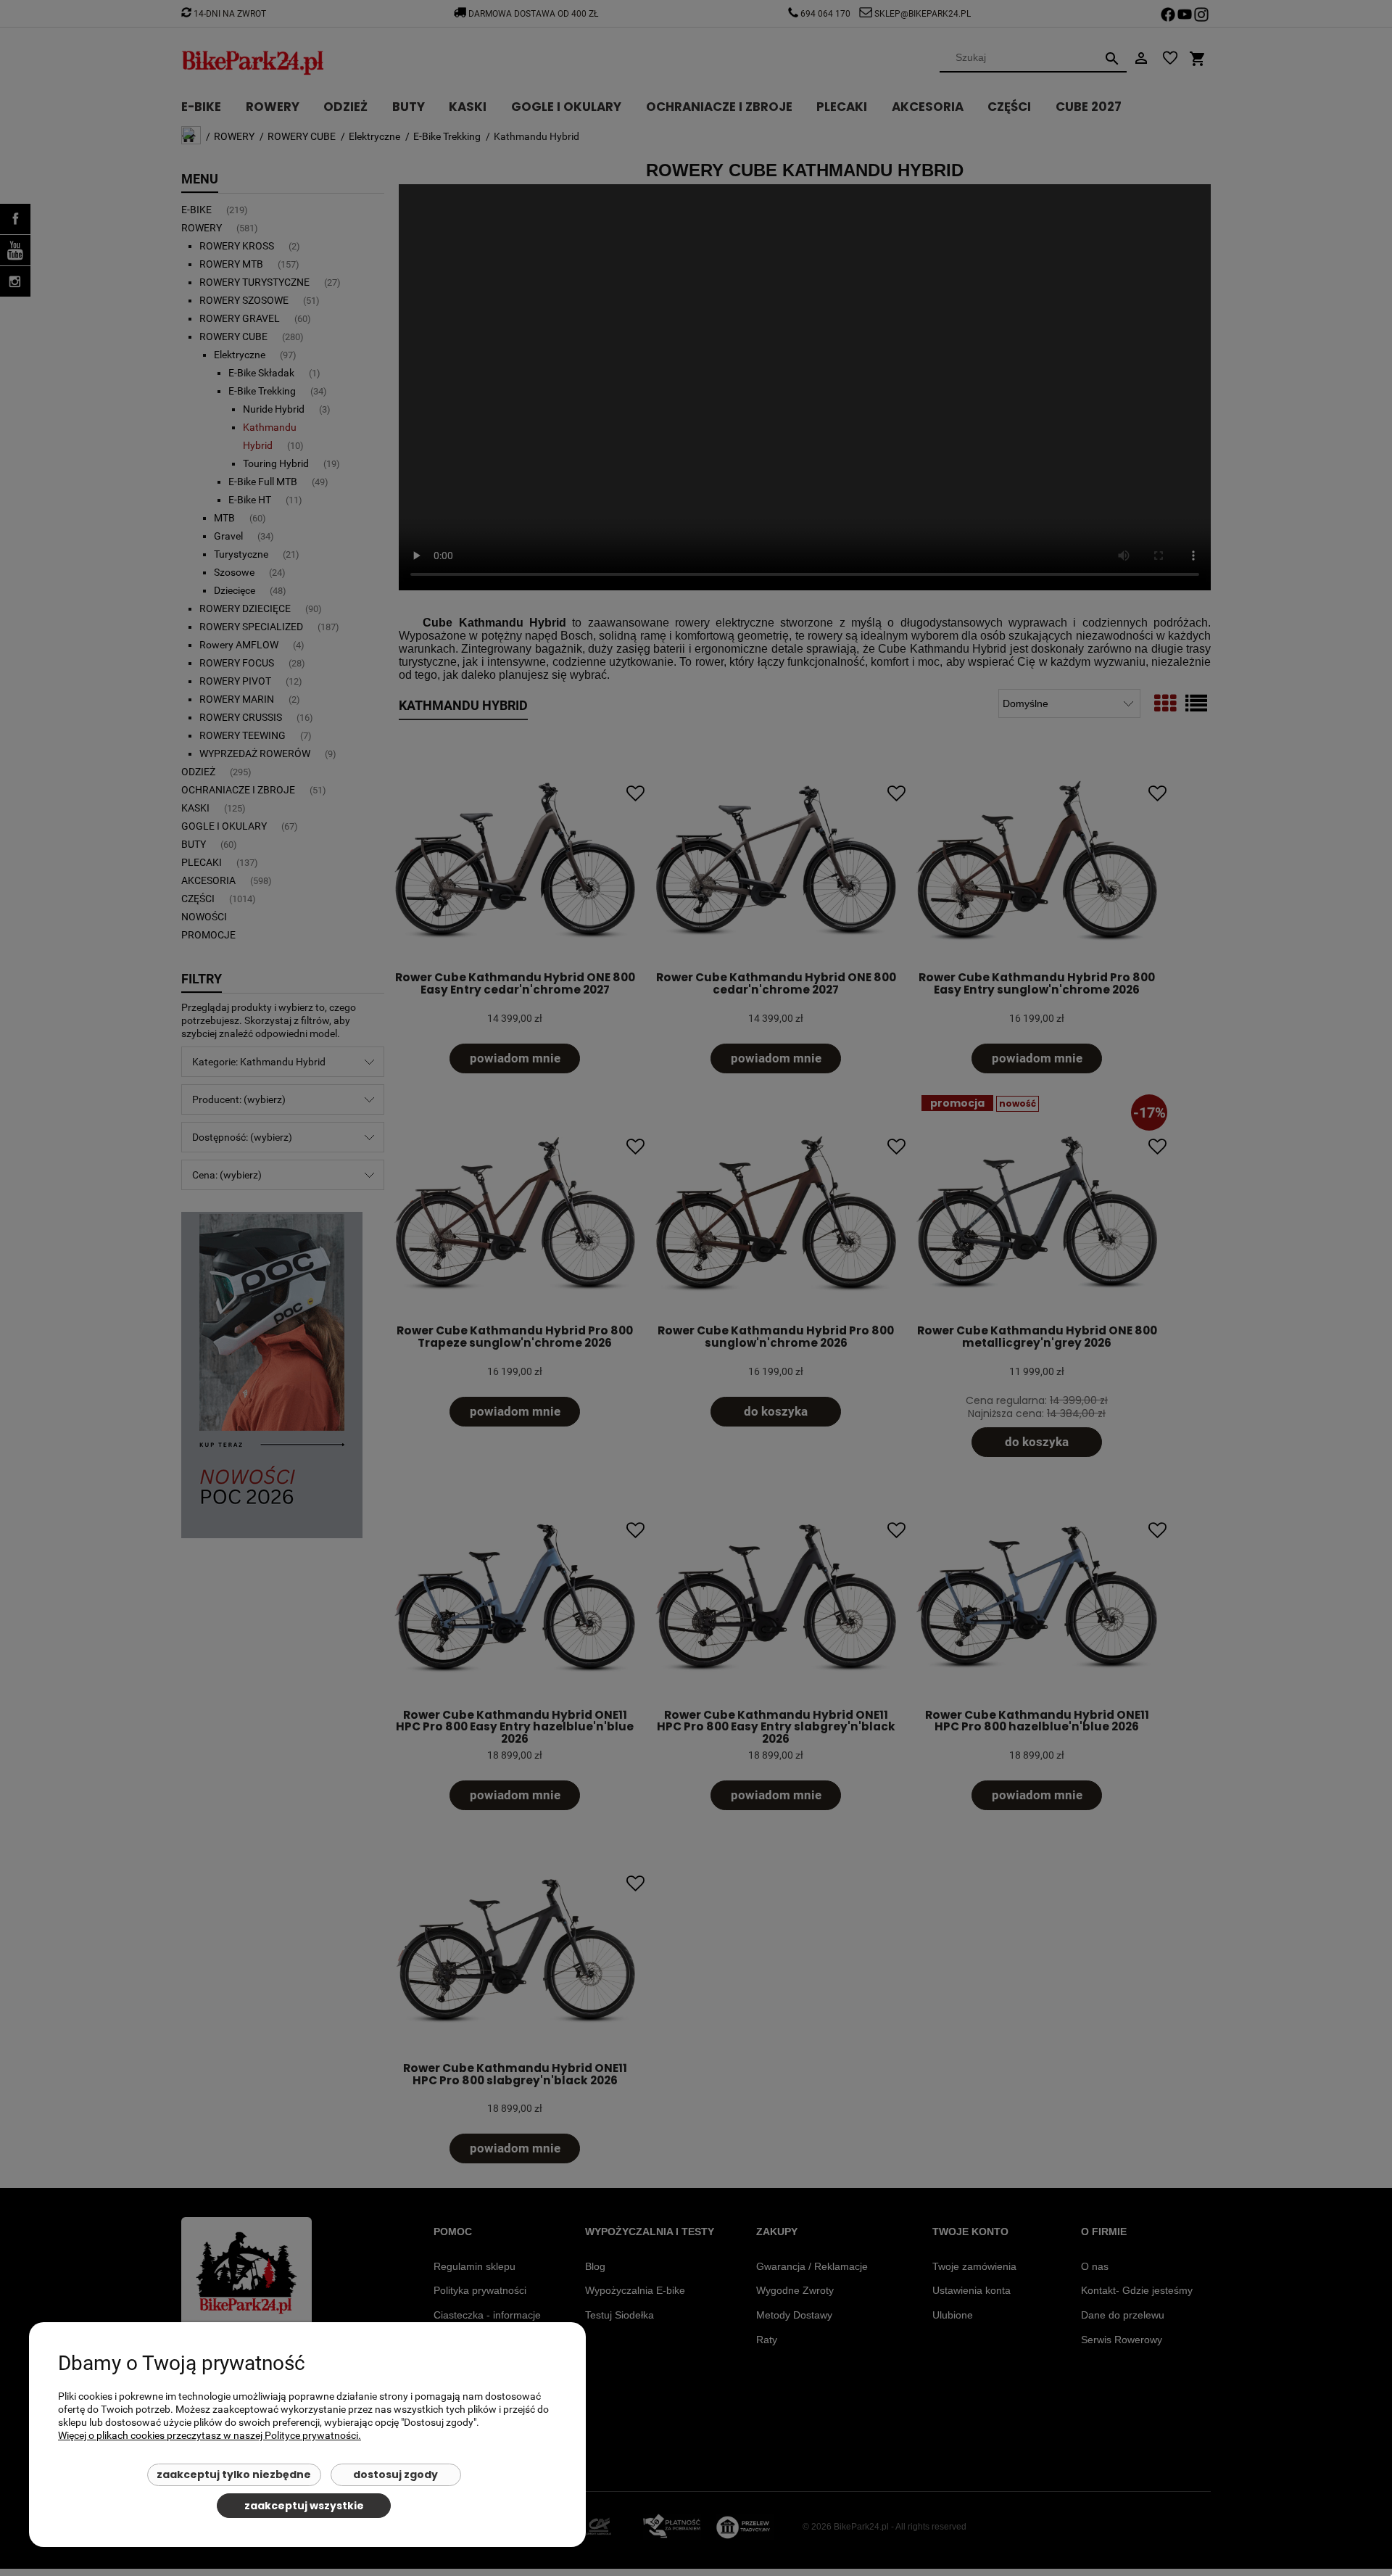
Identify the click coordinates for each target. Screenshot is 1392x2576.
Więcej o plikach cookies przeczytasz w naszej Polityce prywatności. (210, 2435)
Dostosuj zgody (395, 2474)
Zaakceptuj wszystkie (304, 2506)
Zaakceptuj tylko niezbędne (234, 2474)
